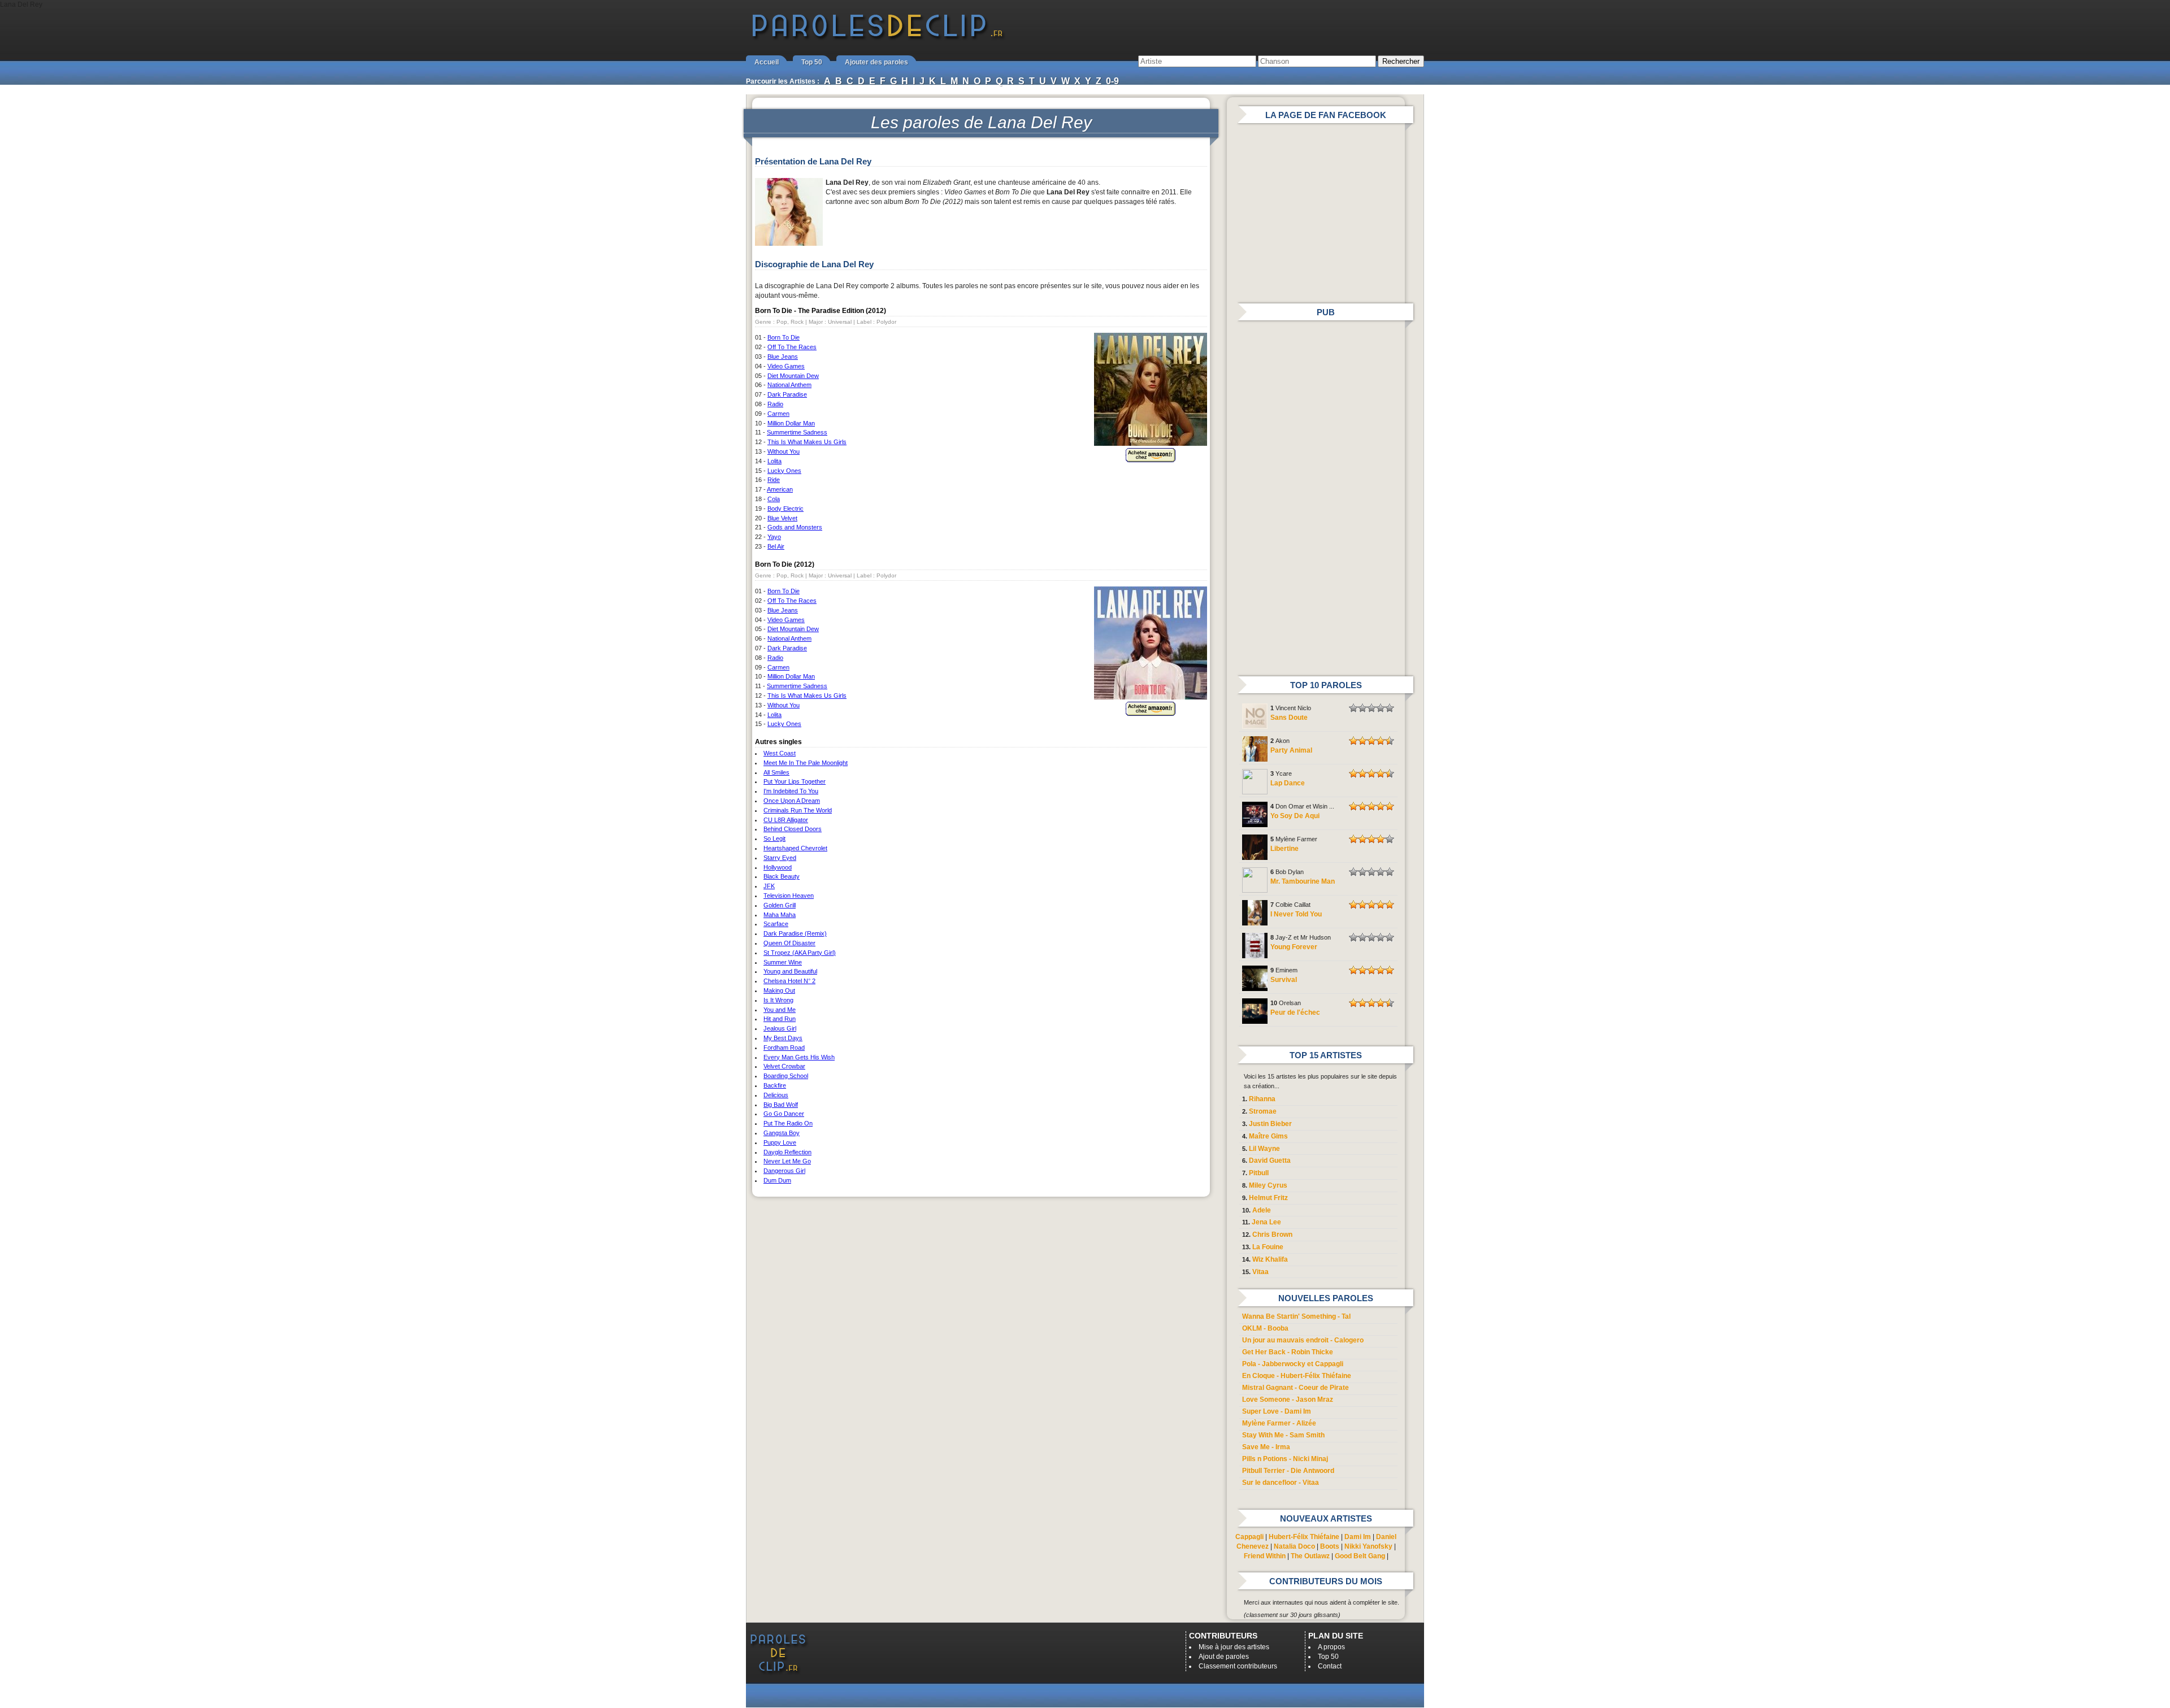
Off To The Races (792, 347)
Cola (774, 499)
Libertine (1284, 849)
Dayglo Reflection (787, 1152)
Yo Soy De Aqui (1295, 816)
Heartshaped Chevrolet (795, 848)
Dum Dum (777, 1180)
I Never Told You (1296, 914)
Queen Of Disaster (789, 943)
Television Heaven (789, 896)
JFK (769, 886)
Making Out (779, 990)
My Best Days (783, 1038)
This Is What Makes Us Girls (807, 442)
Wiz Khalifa (1270, 1259)
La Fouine (1268, 1247)
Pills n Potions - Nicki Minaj (1285, 1459)
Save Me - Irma (1266, 1447)
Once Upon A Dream (792, 801)
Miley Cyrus (1268, 1185)
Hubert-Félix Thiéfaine (1304, 1537)
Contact (1330, 1666)
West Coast (780, 753)
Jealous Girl (780, 1028)
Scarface (776, 924)
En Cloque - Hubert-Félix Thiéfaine (1297, 1376)
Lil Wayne (1264, 1149)
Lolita (774, 461)
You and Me (780, 1010)
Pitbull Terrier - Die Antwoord (1288, 1471)
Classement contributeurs (1238, 1666)
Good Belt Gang (1360, 1556)
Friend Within (1265, 1556)
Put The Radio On (788, 1123)
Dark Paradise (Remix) (795, 933)
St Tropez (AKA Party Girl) (800, 953)
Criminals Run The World (798, 810)
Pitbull (1259, 1173)
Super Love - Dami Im (1277, 1411)
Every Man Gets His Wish (799, 1057)
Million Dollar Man (791, 423)
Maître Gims (1268, 1136)
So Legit (774, 838)
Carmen (778, 414)
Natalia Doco (1294, 1546)
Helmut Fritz (1268, 1198)
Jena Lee (1266, 1222)
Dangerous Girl (784, 1171)
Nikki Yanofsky (1368, 1546)
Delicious (776, 1095)
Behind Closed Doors (793, 829)
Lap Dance (1288, 783)
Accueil (767, 62)
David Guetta (1270, 1161)
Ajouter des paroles (876, 62)
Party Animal (1291, 750)
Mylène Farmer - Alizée (1279, 1423)
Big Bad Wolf (781, 1105)
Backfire (775, 1085)
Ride (774, 480)
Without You (784, 451)
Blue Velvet (782, 518)
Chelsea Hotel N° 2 (789, 981)
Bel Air (776, 546)
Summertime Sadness (797, 432)
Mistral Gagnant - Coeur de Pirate (1296, 1388)
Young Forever (1294, 947)
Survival (1284, 980)
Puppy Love (780, 1142)
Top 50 (812, 62)
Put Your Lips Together (795, 781)
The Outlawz (1310, 1556)
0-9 (1112, 81)
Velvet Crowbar (784, 1066)
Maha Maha (780, 915)
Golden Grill (780, 905)
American (780, 489)
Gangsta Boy (782, 1133)
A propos (1331, 1647)
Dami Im (1358, 1537)
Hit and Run (780, 1019)
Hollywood (778, 867)
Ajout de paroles (1224, 1657)
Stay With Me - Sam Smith (1283, 1435)
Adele (1262, 1210)
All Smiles (776, 772)
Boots (1330, 1546)
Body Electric (785, 509)
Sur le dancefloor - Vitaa (1281, 1483)
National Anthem (789, 385)
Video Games (786, 366)
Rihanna (1262, 1099)
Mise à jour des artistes (1234, 1647)
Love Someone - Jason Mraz (1288, 1400)
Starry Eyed (780, 858)
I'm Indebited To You (791, 791)
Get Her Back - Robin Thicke (1288, 1352)
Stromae (1263, 1111)
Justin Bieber (1270, 1124)
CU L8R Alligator (786, 820)
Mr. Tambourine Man (1303, 881)
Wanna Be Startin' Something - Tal (1296, 1316)
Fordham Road (784, 1048)
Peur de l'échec (1295, 1012)
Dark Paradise (787, 394)
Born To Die (784, 337)
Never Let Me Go (787, 1161)
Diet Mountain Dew (793, 376)
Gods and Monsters (795, 527)
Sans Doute (1289, 718)
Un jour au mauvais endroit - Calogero (1303, 1340)
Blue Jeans (783, 357)
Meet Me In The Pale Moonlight (806, 763)
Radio (775, 404)
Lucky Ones (784, 471)
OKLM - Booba (1265, 1328)
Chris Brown (1272, 1235)
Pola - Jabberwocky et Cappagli (1293, 1364)
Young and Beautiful (790, 971)
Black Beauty (782, 876)
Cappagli (1249, 1537)
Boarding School (786, 1076)
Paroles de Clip (878, 38)
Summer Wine (783, 962)
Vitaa (1260, 1272)
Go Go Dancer (784, 1114)
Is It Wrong (778, 1000)
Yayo (774, 537)
